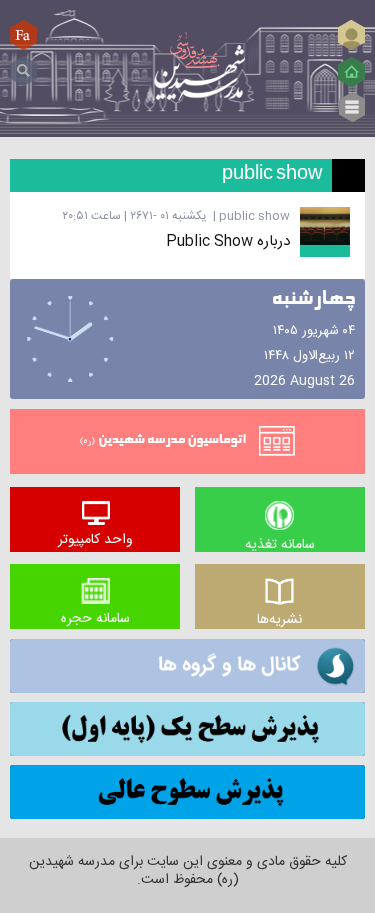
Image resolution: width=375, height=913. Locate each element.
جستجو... (23, 63)
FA (24, 34)
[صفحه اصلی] (351, 72)
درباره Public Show (228, 241)
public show (254, 216)
